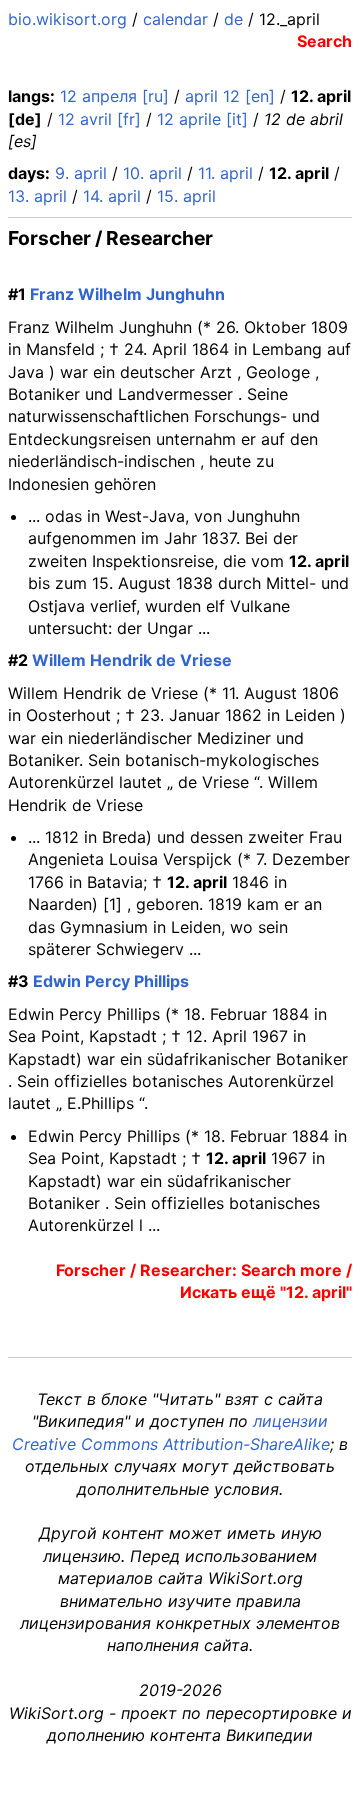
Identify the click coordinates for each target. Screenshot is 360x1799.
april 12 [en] (230, 96)
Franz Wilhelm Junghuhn (127, 294)
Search (324, 41)
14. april (112, 196)
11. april (225, 173)
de (233, 19)
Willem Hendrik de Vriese (132, 660)
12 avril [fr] (99, 119)
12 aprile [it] (202, 119)
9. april (81, 173)
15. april (186, 196)
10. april (152, 173)
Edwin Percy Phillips (111, 981)
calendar (175, 19)
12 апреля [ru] (114, 96)
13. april (37, 196)
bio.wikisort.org (67, 19)
